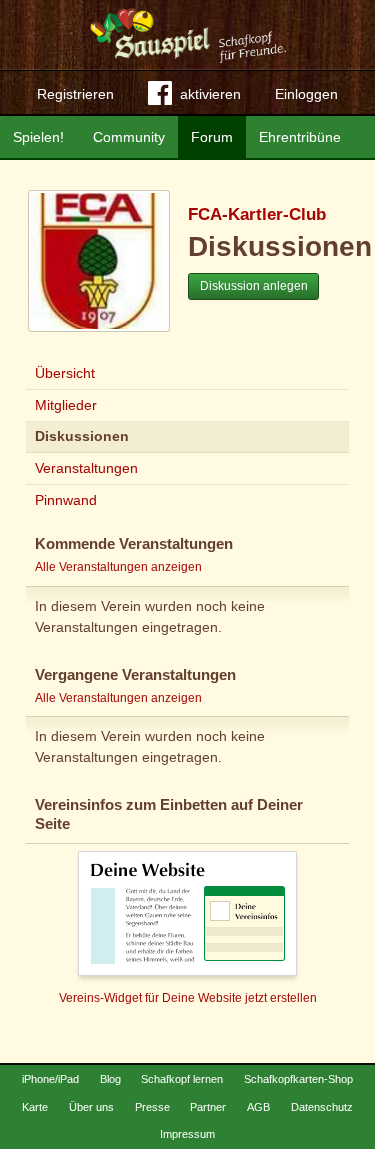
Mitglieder (66, 405)
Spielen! (38, 137)
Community (129, 137)
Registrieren (75, 94)
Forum (212, 137)
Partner (208, 1107)
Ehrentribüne (300, 137)
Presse (152, 1107)
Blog (110, 1079)
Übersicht (65, 373)
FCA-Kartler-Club (257, 214)
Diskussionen (82, 436)
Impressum (187, 1134)
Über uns (91, 1107)
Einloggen (306, 94)
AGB (258, 1107)
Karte (35, 1107)
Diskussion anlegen (254, 286)
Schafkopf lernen (182, 1079)
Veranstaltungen (86, 468)
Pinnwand (66, 500)
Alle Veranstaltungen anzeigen (118, 567)
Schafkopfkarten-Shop (298, 1079)
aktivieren (210, 94)
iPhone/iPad (50, 1079)
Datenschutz (322, 1107)
